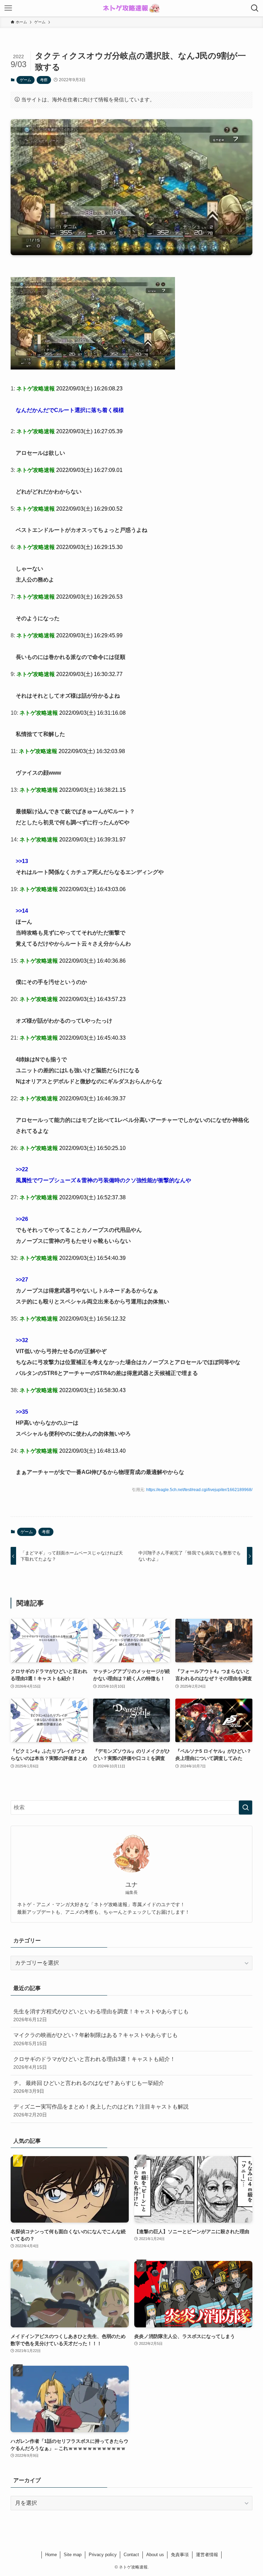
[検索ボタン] (255, 8)
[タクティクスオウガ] (93, 368)
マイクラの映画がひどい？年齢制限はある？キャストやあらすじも (96, 2039)
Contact (131, 2555)
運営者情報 (207, 2555)
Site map (73, 2555)
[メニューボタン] (8, 8)
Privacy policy (103, 2555)
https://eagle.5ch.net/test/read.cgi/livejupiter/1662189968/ (199, 1490)
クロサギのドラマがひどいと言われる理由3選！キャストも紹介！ (94, 2063)
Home (51, 2555)
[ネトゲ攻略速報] (131, 8)
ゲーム (26, 80)
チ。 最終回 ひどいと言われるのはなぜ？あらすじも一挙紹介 (89, 2087)
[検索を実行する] (246, 1808)
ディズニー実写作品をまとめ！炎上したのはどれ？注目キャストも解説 (101, 2111)
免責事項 (180, 2555)
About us (155, 2555)
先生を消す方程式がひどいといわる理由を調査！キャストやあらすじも (101, 2015)
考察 (44, 80)
